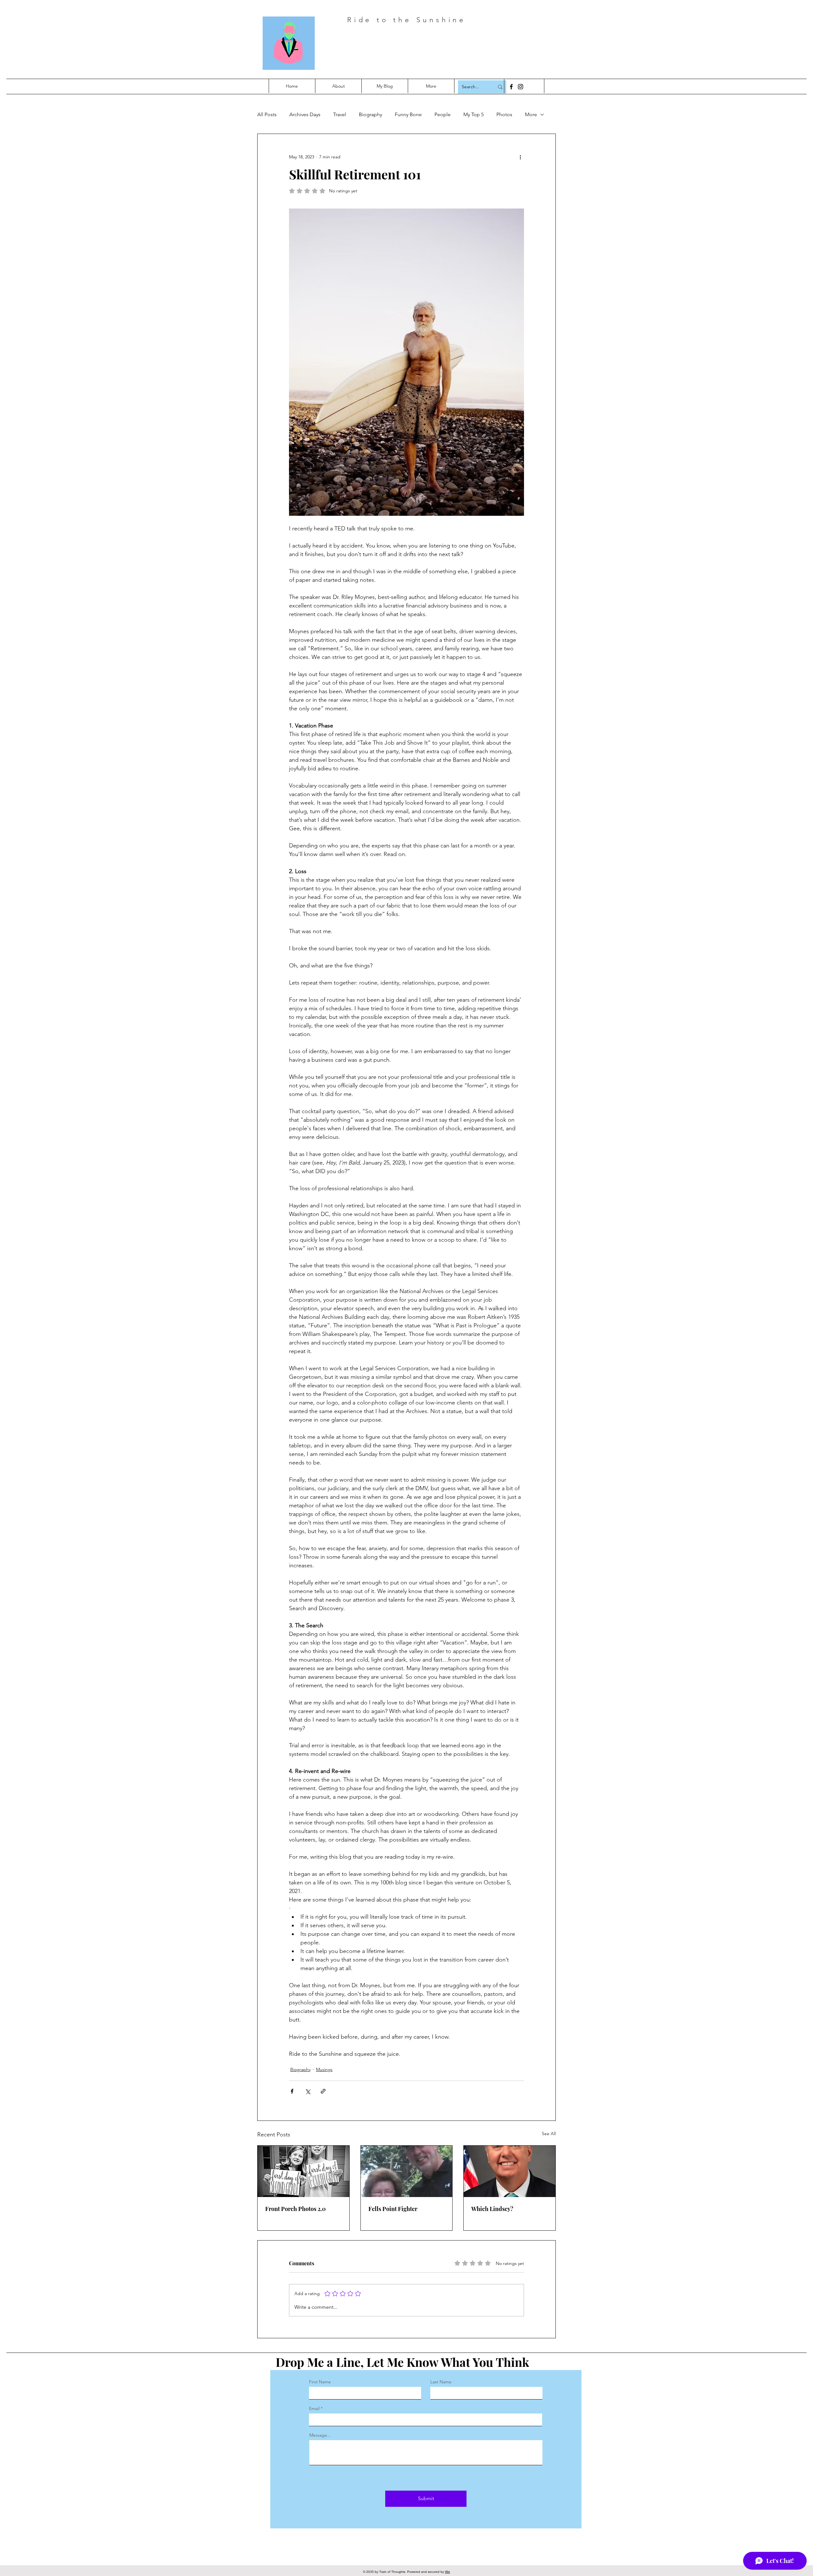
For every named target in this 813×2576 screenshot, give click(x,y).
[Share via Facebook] (292, 2091)
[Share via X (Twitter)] (308, 2091)
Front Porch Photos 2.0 (296, 2209)
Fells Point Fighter (393, 2209)
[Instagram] (521, 87)
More (531, 114)
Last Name (441, 2382)
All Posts (267, 114)
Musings (324, 2069)
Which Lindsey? (492, 2209)
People (443, 114)
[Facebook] (511, 87)
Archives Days (305, 114)
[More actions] (520, 157)
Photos (504, 114)
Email (314, 2408)
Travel (340, 114)
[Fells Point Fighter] (407, 2171)
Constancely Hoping (429, 47)
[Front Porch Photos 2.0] (303, 2171)
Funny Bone (408, 114)
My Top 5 (474, 114)
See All (549, 2134)
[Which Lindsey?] (510, 2171)
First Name (320, 2382)
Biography (370, 114)
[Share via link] (323, 2091)
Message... (320, 2435)
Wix (447, 2572)
